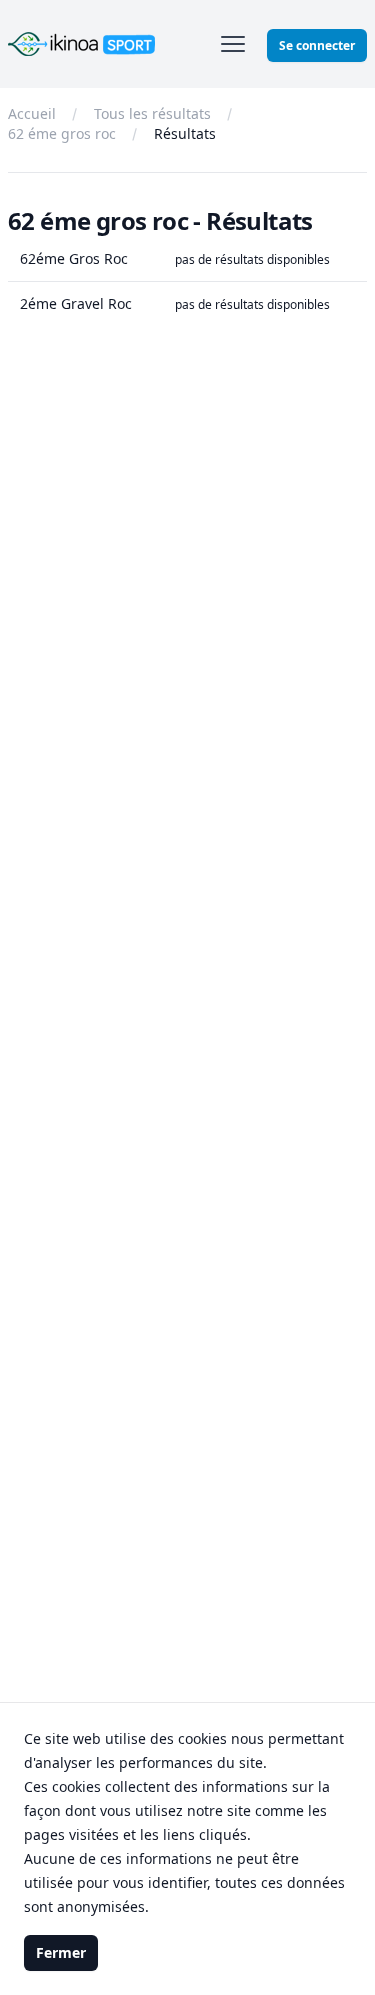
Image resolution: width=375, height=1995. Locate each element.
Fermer (61, 1952)
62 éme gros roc (62, 133)
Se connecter (317, 45)
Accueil (32, 113)
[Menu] (233, 44)
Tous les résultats (152, 113)
